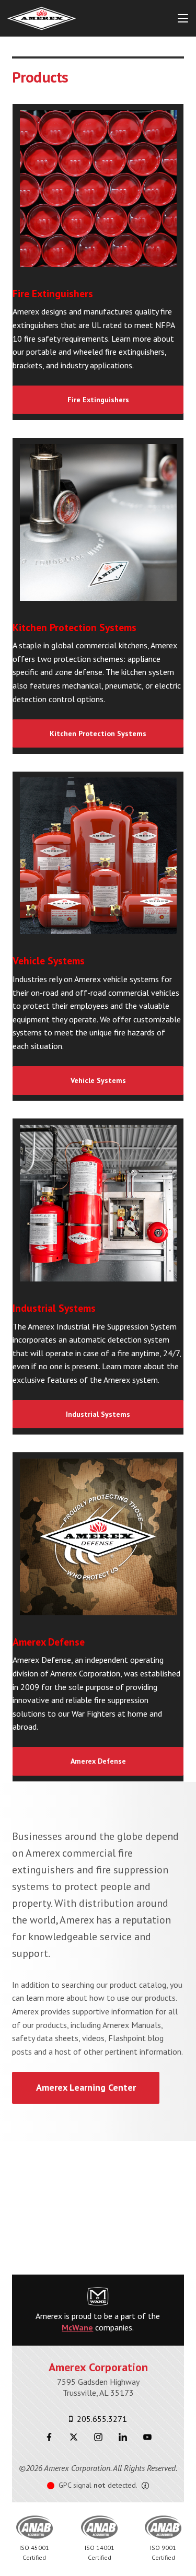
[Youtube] (147, 2437)
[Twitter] (73, 2437)
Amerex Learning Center (86, 2087)
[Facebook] (49, 2437)
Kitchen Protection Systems (98, 733)
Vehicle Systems (98, 1080)
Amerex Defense (98, 1761)
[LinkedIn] (123, 2437)
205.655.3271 (101, 2419)
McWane (77, 2327)
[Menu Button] (183, 18)
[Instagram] (98, 2437)
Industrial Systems (98, 1414)
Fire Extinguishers (98, 400)
